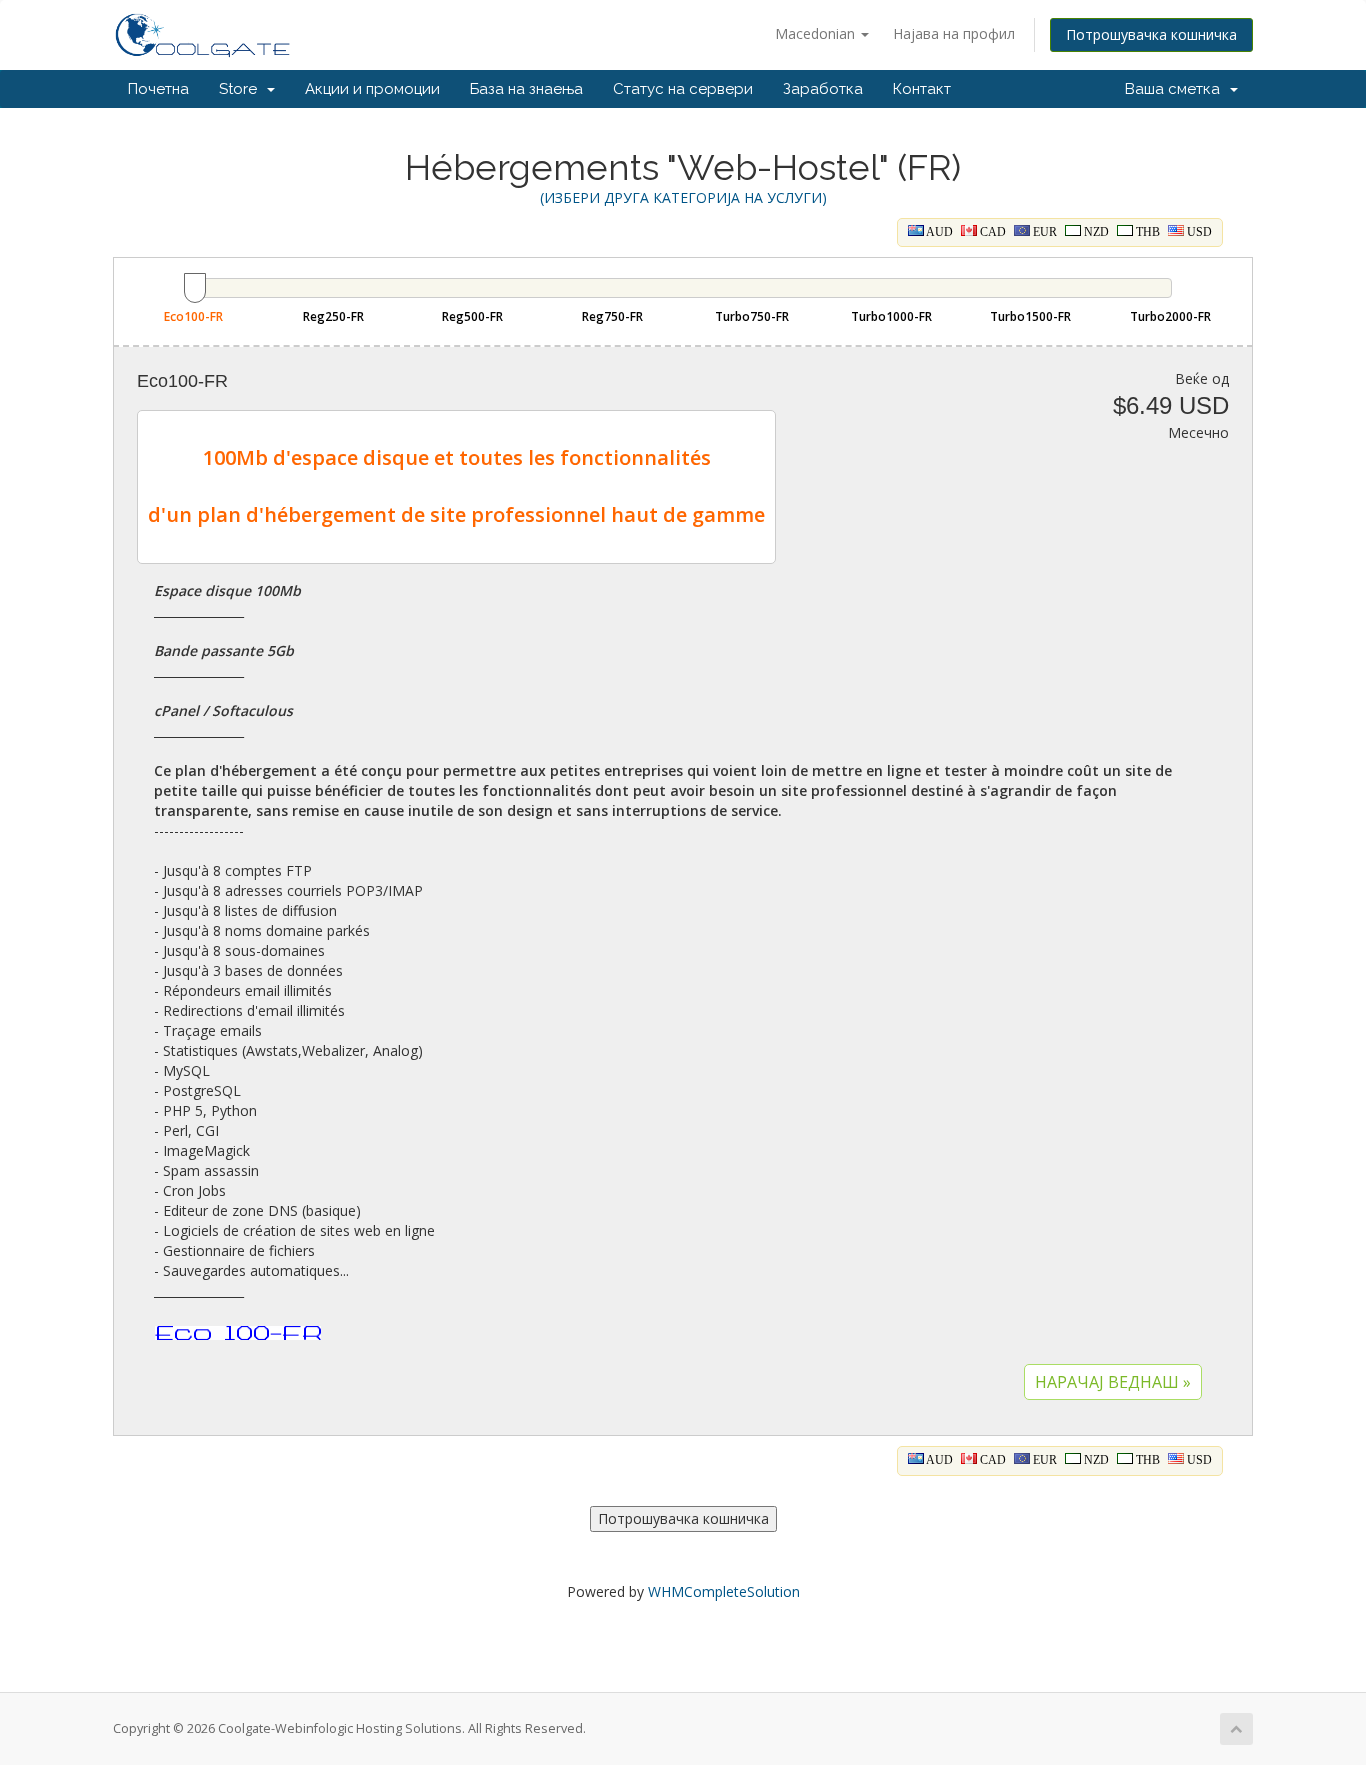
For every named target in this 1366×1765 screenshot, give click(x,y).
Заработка (823, 89)
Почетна (158, 89)
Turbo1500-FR (1030, 316)
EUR (1043, 232)
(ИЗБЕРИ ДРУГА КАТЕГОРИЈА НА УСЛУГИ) (683, 197)
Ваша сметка (1176, 89)
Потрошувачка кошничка (1151, 34)
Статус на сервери (683, 89)
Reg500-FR (472, 316)
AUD (938, 232)
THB (1146, 232)
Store (242, 89)
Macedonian (817, 33)
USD (1198, 232)
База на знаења (526, 89)
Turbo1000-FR (891, 316)
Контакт (922, 89)
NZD (1095, 232)
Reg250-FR (333, 316)
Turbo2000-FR (1170, 316)
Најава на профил (954, 33)
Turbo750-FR (752, 316)
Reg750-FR (612, 316)
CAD (991, 232)
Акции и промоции (372, 89)
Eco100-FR (193, 316)
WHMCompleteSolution (724, 1591)
